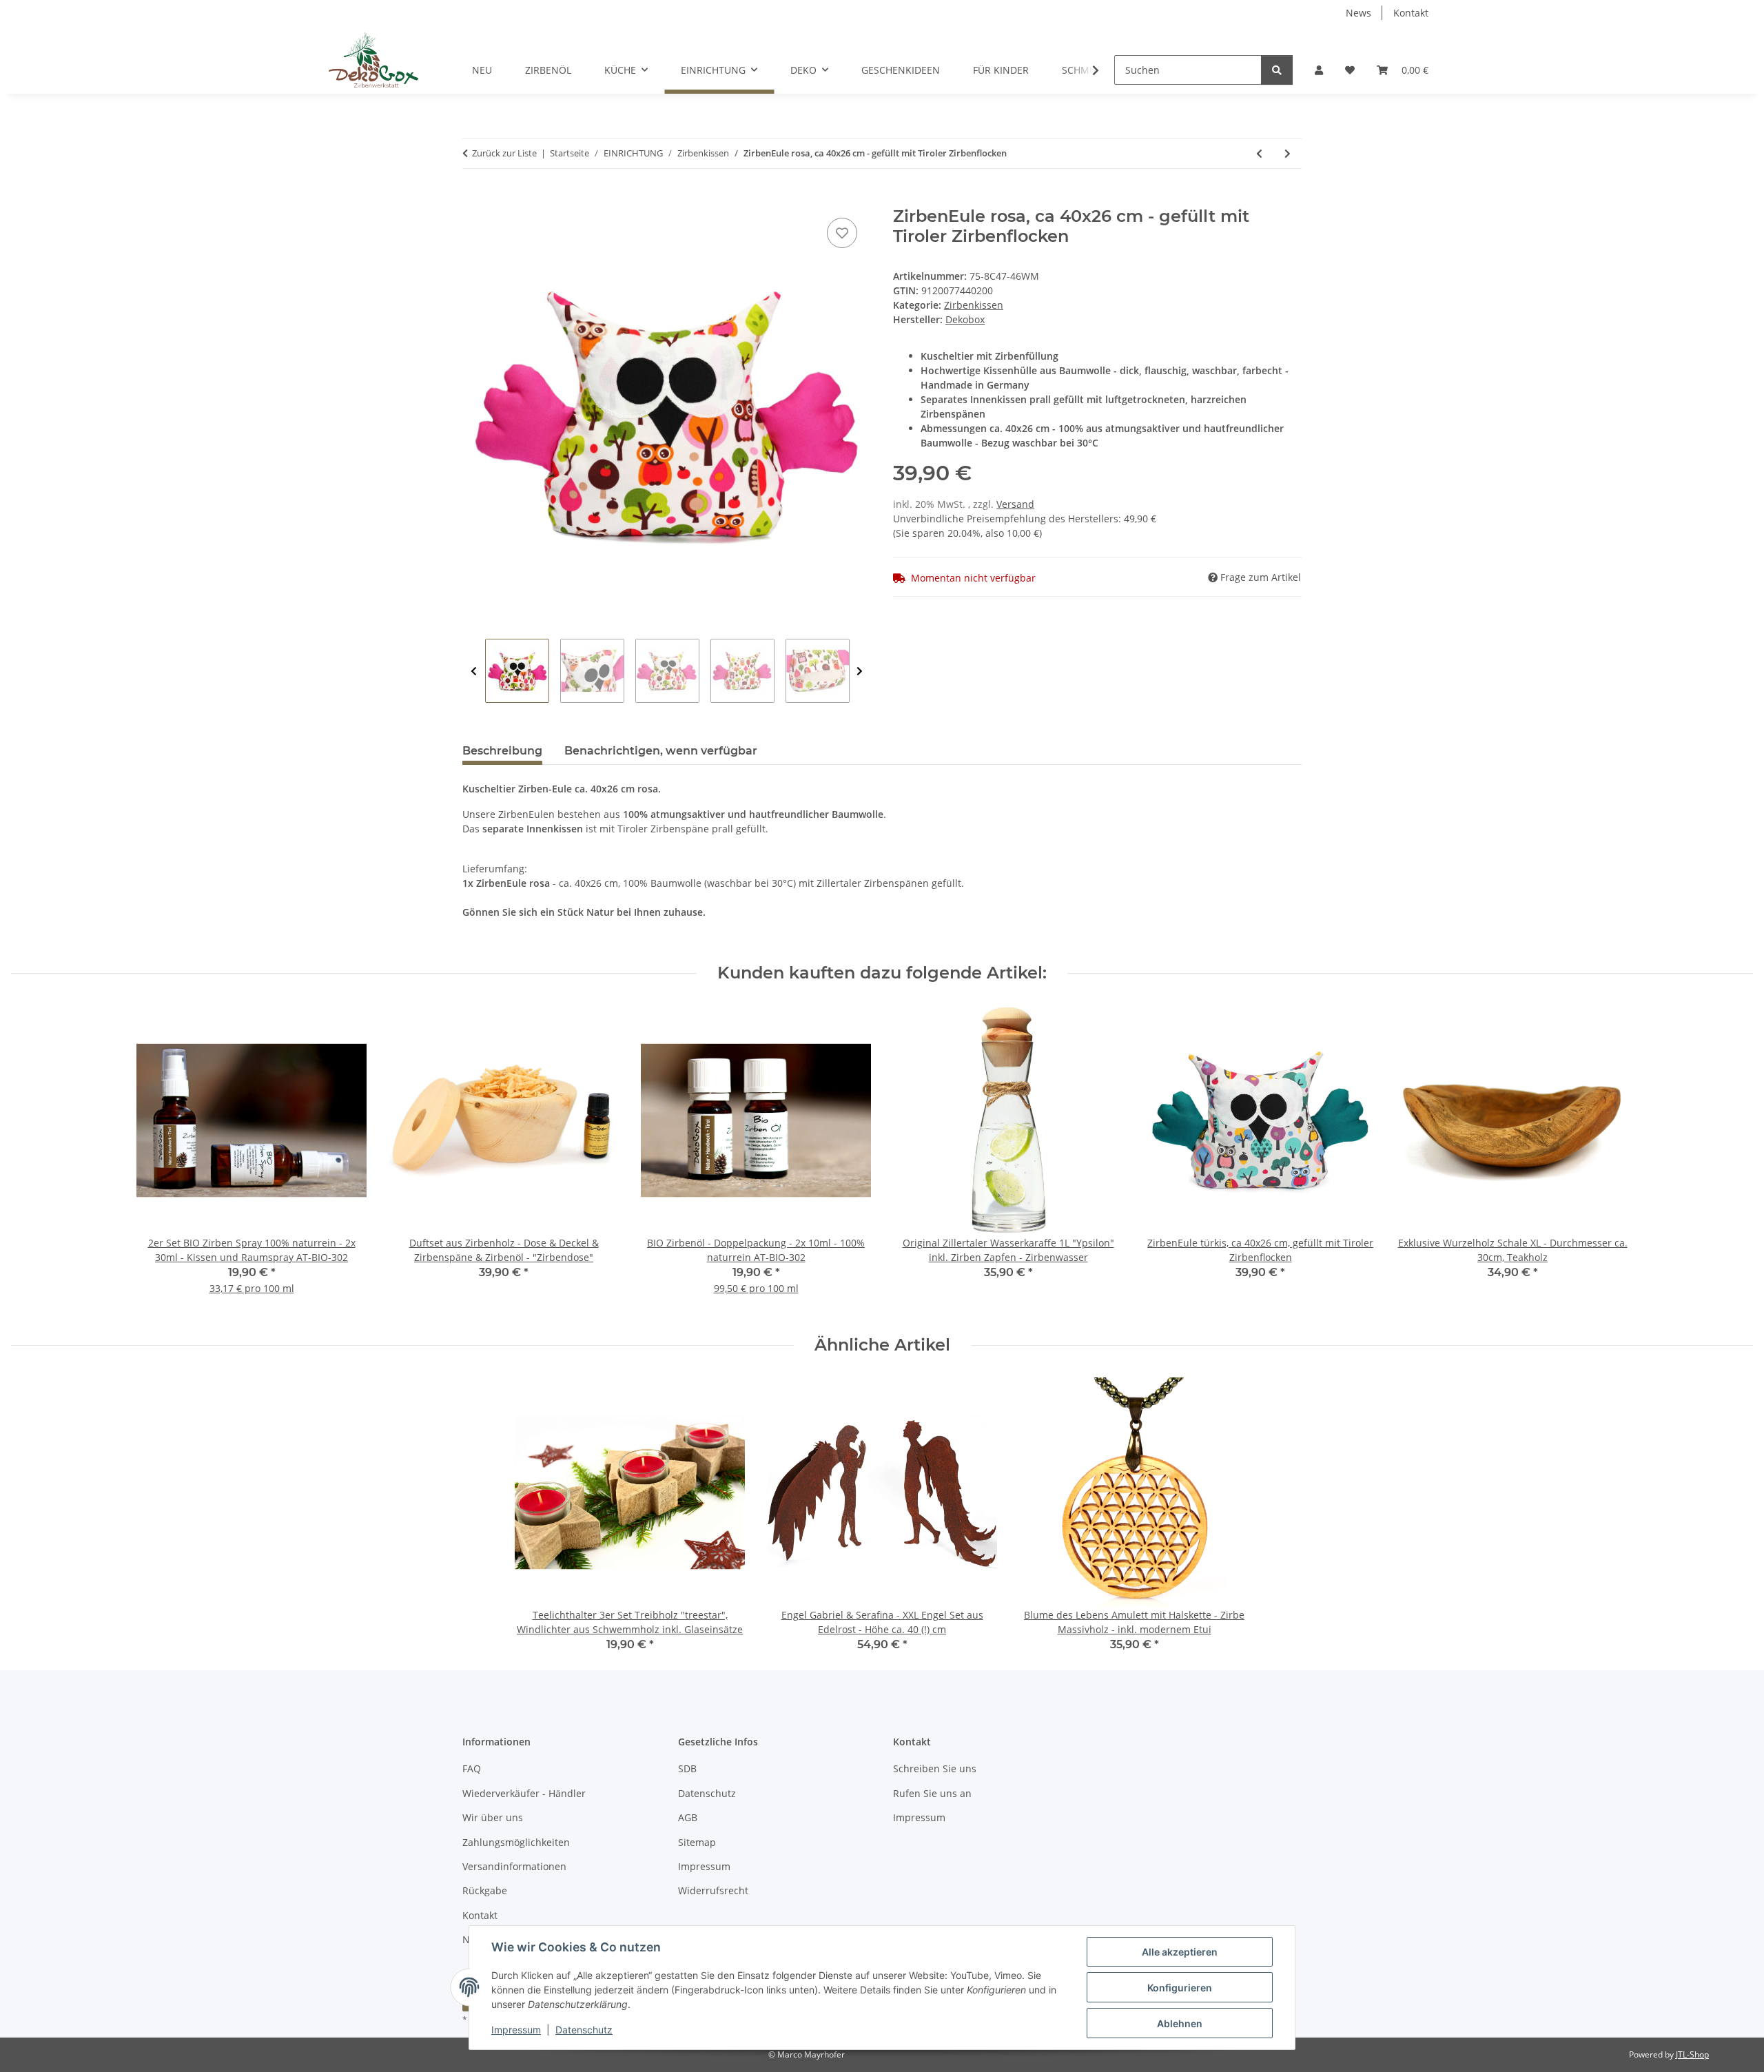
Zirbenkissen (974, 305)
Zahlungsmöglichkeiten (516, 1842)
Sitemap (697, 1842)
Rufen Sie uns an (932, 1793)
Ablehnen (1180, 2023)
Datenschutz (584, 2030)
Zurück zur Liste (504, 153)
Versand (1015, 504)
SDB (687, 1768)
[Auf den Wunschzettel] (842, 233)
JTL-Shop (1692, 2054)
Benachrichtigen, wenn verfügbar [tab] (661, 751)
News (1358, 13)
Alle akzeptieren (1180, 1952)
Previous (474, 671)
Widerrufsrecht (713, 1890)
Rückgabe (485, 1890)
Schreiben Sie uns (935, 1768)
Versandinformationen (514, 1866)
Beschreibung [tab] (502, 751)
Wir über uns (493, 1817)
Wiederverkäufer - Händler (524, 1793)
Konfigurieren (1180, 1988)
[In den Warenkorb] (473, 199)
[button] (1319, 70)
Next (860, 671)
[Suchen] (1277, 70)
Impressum (516, 2030)
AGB (688, 1817)
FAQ (472, 1768)
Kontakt (1411, 13)
